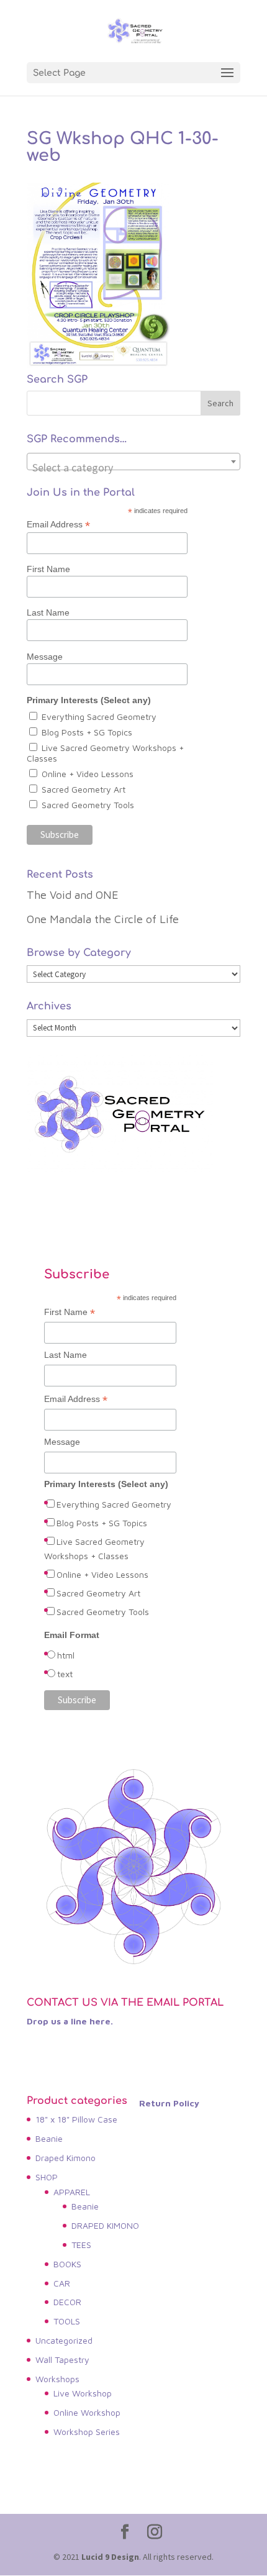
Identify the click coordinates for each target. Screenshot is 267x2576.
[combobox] (133, 462)
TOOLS (67, 2321)
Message (45, 657)
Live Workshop (83, 2393)
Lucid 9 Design (110, 2557)
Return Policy (169, 2103)
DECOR (67, 2302)
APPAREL (72, 2192)
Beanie (49, 2138)
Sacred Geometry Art (84, 789)
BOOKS (67, 2264)
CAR (62, 2283)
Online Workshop (87, 2412)
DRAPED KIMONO (105, 2225)
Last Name (48, 612)
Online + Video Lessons (88, 774)
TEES (81, 2245)
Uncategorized (64, 2340)
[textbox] (133, 468)
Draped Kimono (66, 2158)
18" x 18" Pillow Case (76, 2119)
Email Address (58, 525)
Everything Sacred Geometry (99, 717)
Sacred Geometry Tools (88, 805)
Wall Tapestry (62, 2360)
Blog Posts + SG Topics (87, 732)
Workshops (57, 2379)
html (66, 1655)
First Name (48, 569)
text (65, 1674)
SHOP (47, 2177)
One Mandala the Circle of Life (103, 919)
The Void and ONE (73, 895)
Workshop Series (87, 2432)
